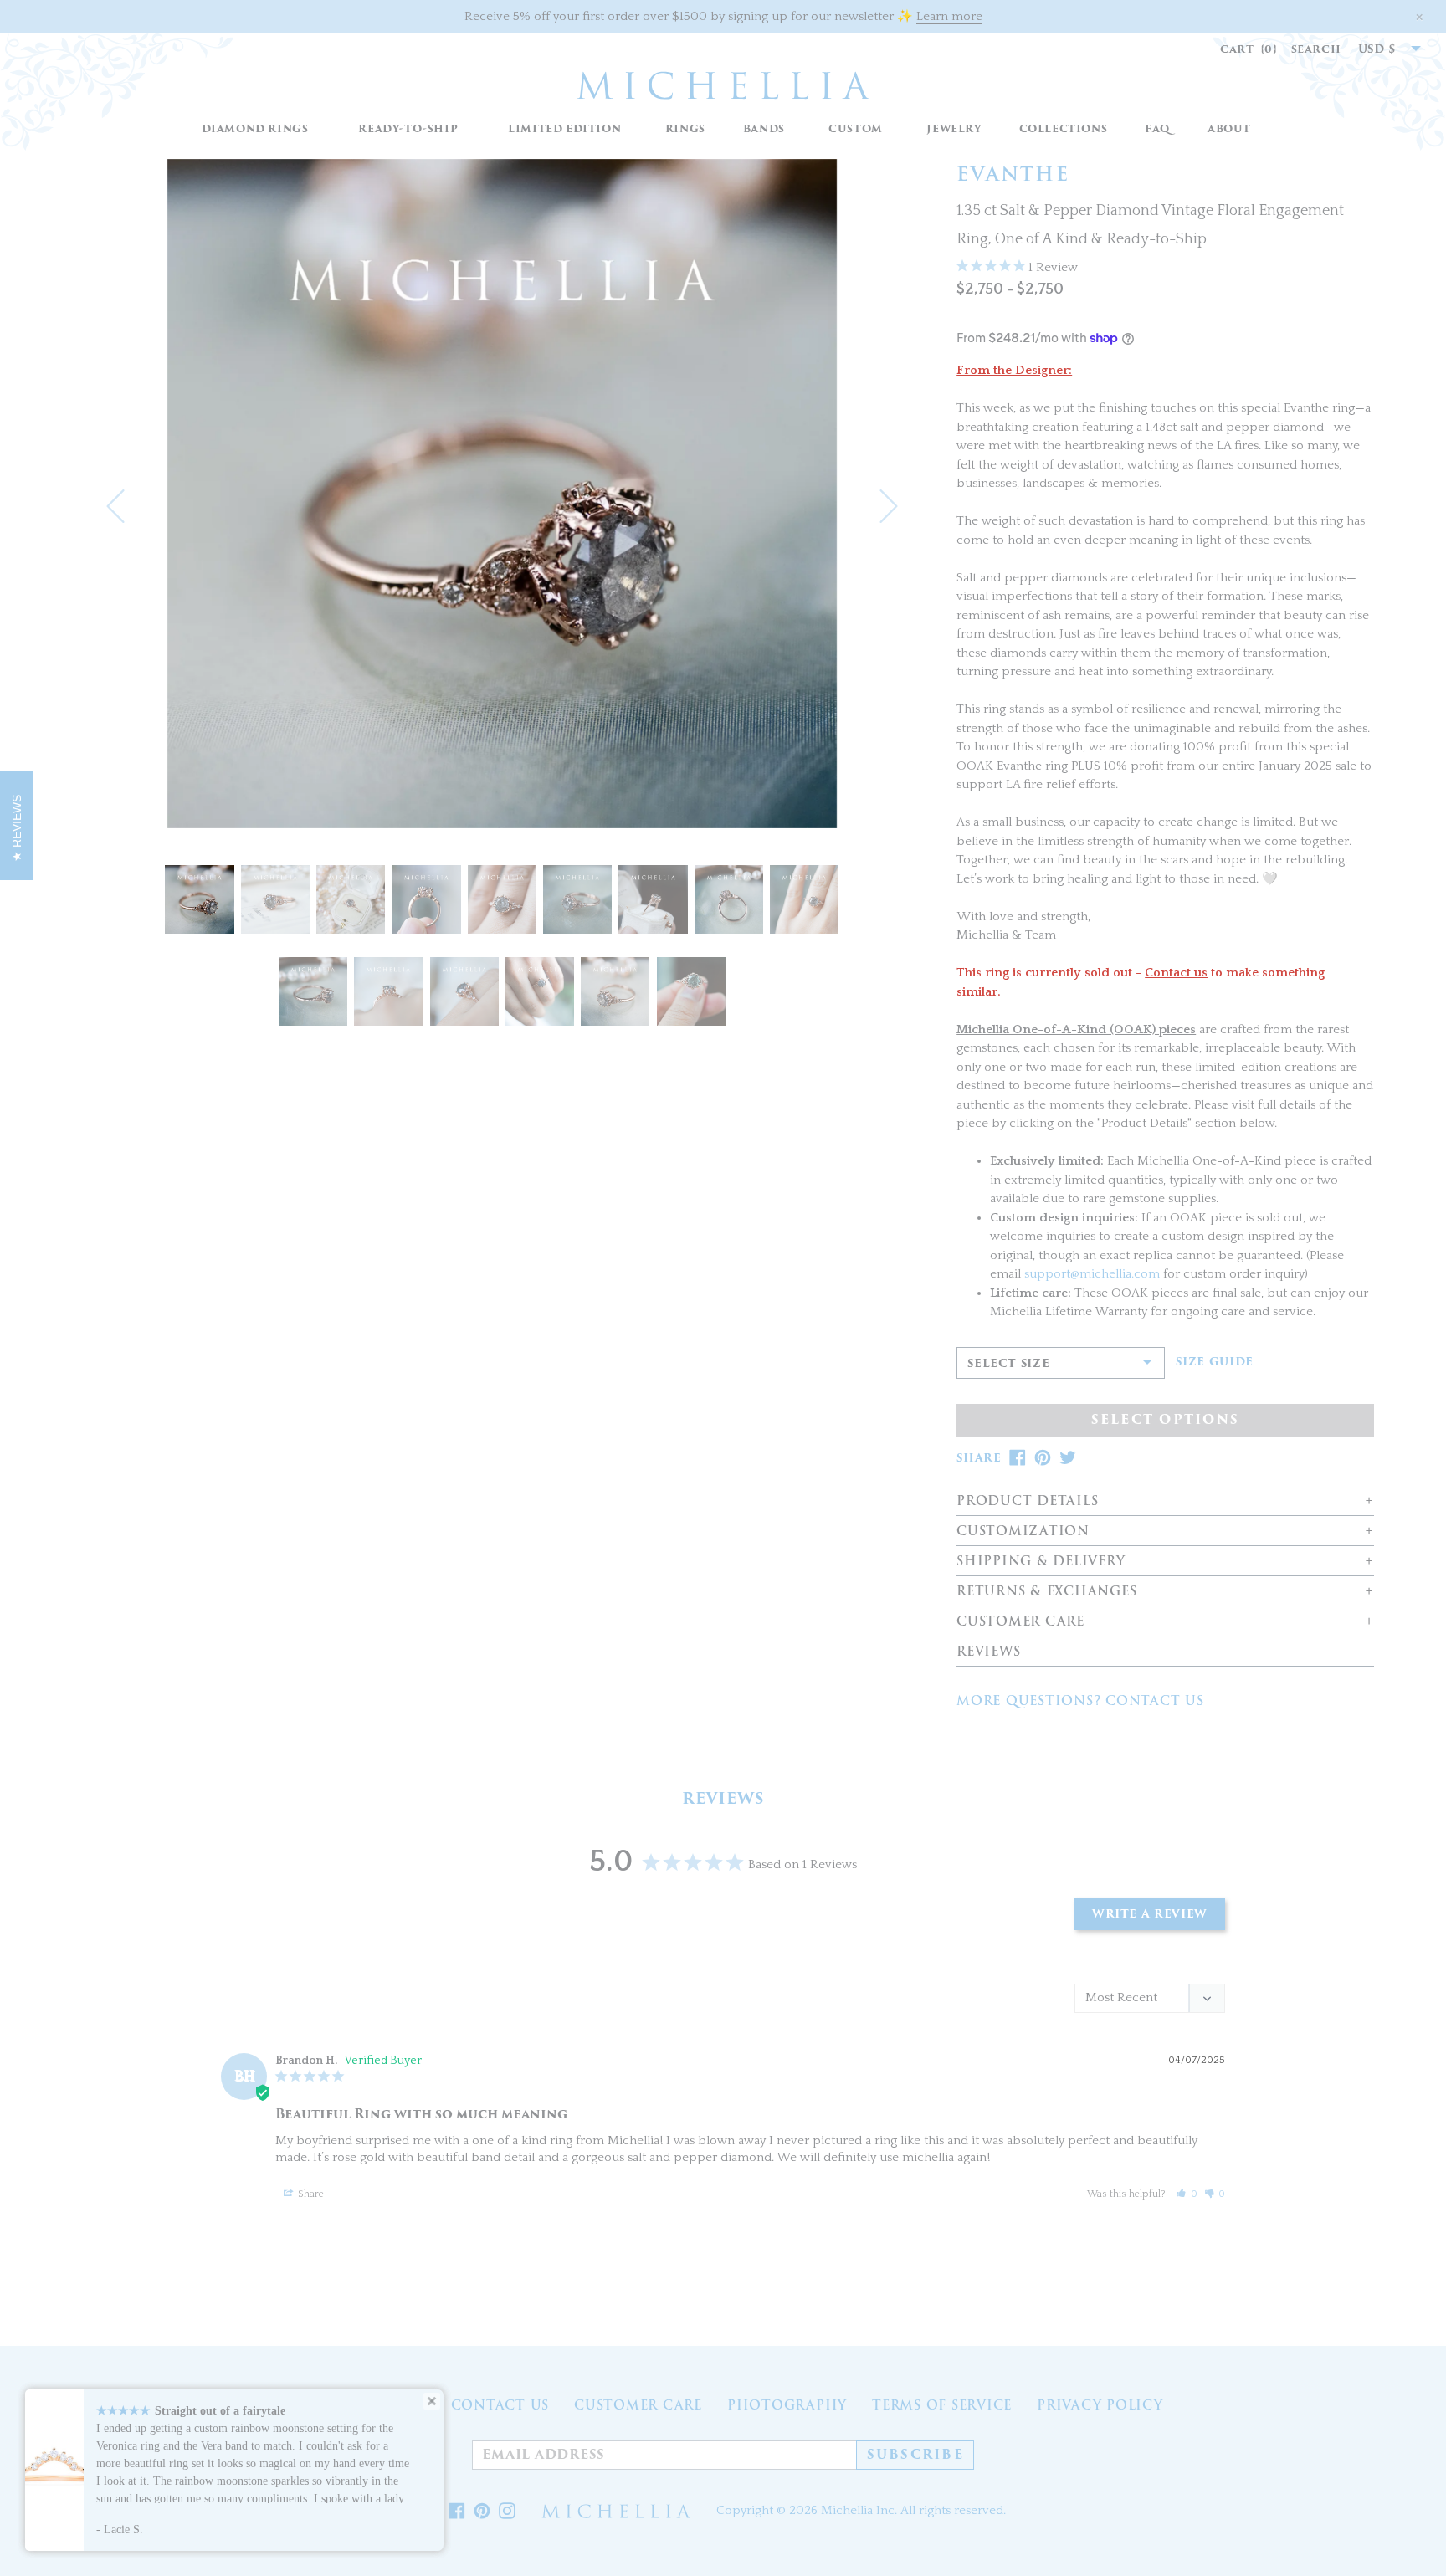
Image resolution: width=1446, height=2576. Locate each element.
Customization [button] (1023, 1531)
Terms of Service (942, 2405)
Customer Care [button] (1020, 1622)
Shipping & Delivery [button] (1041, 1562)
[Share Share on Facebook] (457, 2512)
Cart (1249, 49)
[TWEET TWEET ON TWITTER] (1068, 1458)
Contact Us (500, 2405)
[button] (685, 129)
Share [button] (310, 2194)
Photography (787, 2405)
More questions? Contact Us (1080, 1701)
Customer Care (638, 2405)
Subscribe (915, 2455)
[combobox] (1381, 49)
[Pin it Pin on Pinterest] (482, 2512)
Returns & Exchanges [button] (1046, 1592)
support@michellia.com (1092, 1274)
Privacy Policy (1100, 2405)
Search (1316, 49)
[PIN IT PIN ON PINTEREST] (1043, 1458)
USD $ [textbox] (1377, 49)
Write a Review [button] (1150, 1914)
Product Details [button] (1027, 1501)
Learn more (949, 16)
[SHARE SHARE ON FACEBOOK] (1018, 1458)
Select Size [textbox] (1008, 1363)
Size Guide (1215, 1362)
